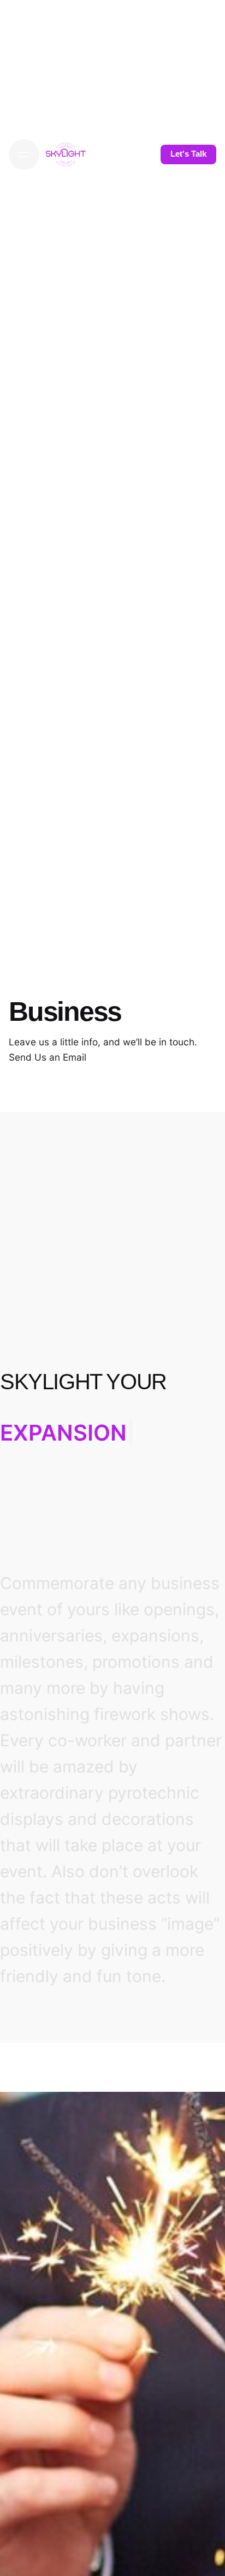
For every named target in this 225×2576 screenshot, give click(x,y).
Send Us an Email (48, 1057)
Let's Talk (188, 154)
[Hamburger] (24, 154)
